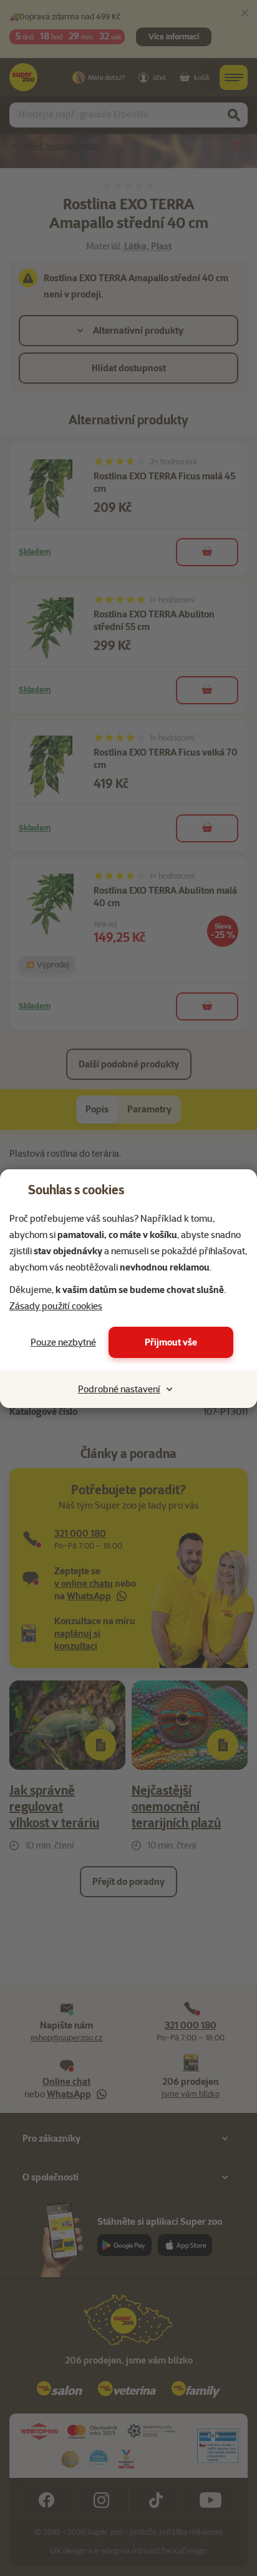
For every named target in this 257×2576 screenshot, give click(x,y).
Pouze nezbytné (63, 1342)
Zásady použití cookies (56, 1306)
